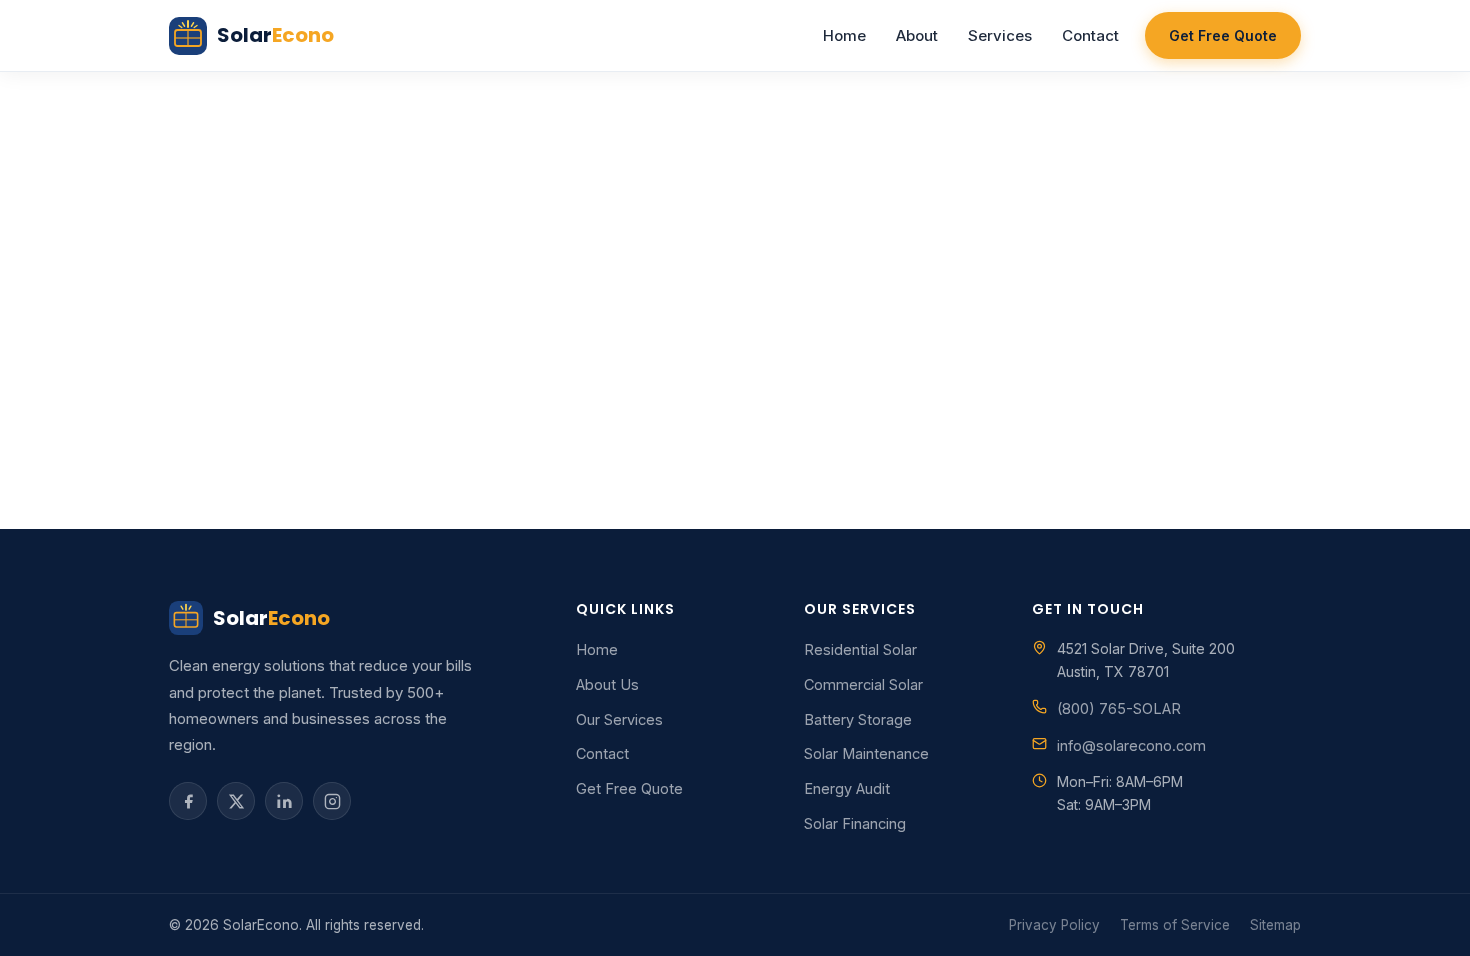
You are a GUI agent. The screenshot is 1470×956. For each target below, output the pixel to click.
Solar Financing (855, 823)
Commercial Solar (863, 684)
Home (844, 35)
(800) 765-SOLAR (1119, 708)
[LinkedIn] (284, 801)
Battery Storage (858, 719)
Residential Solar (860, 649)
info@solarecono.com (1131, 745)
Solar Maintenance (866, 753)
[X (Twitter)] (236, 801)
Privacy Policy (1054, 925)
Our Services (619, 719)
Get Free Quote (1223, 35)
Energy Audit (847, 788)
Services (1000, 35)
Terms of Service (1175, 925)
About (917, 35)
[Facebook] (188, 801)
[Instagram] (332, 801)
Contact (1090, 35)
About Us (607, 684)
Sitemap (1275, 925)
